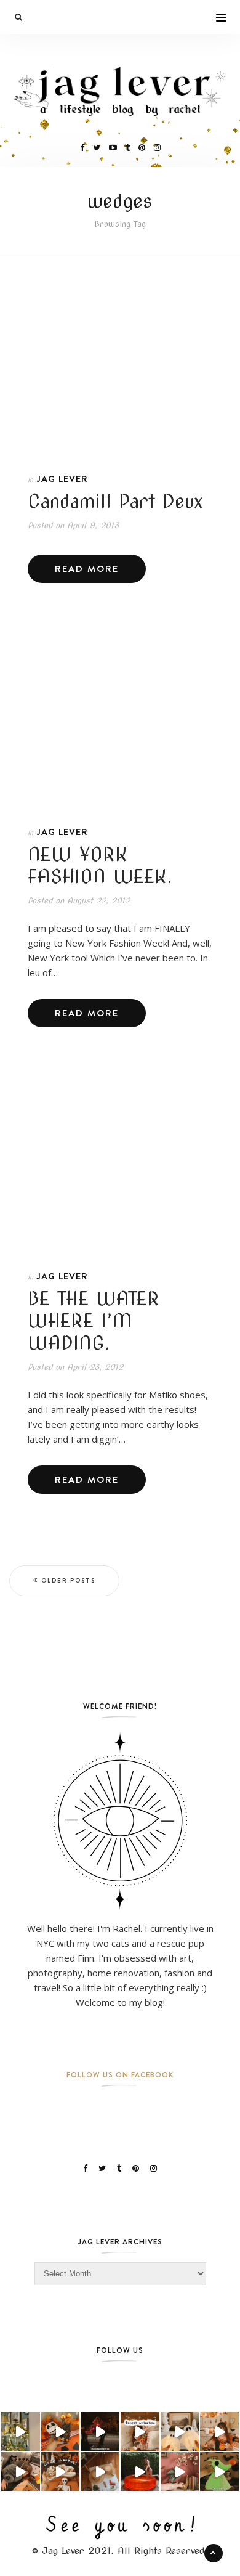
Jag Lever (62, 479)
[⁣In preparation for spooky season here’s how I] (180, 2431)
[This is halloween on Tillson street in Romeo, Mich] (100, 2431)
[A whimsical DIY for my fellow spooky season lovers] (100, 2472)
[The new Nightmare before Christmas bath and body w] (61, 2431)
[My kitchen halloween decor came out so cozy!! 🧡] (219, 2431)
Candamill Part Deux (115, 501)
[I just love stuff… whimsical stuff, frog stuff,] (21, 2431)
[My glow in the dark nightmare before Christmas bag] (219, 2472)
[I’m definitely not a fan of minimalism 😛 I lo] (180, 2472)
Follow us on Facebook (120, 2075)
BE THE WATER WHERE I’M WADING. (94, 1321)
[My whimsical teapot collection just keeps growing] (140, 2431)
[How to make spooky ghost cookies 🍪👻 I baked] (61, 2472)
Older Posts (68, 1580)
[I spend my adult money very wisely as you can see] (21, 2472)
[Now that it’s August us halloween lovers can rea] (140, 2472)
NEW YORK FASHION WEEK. (100, 865)
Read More (87, 569)
